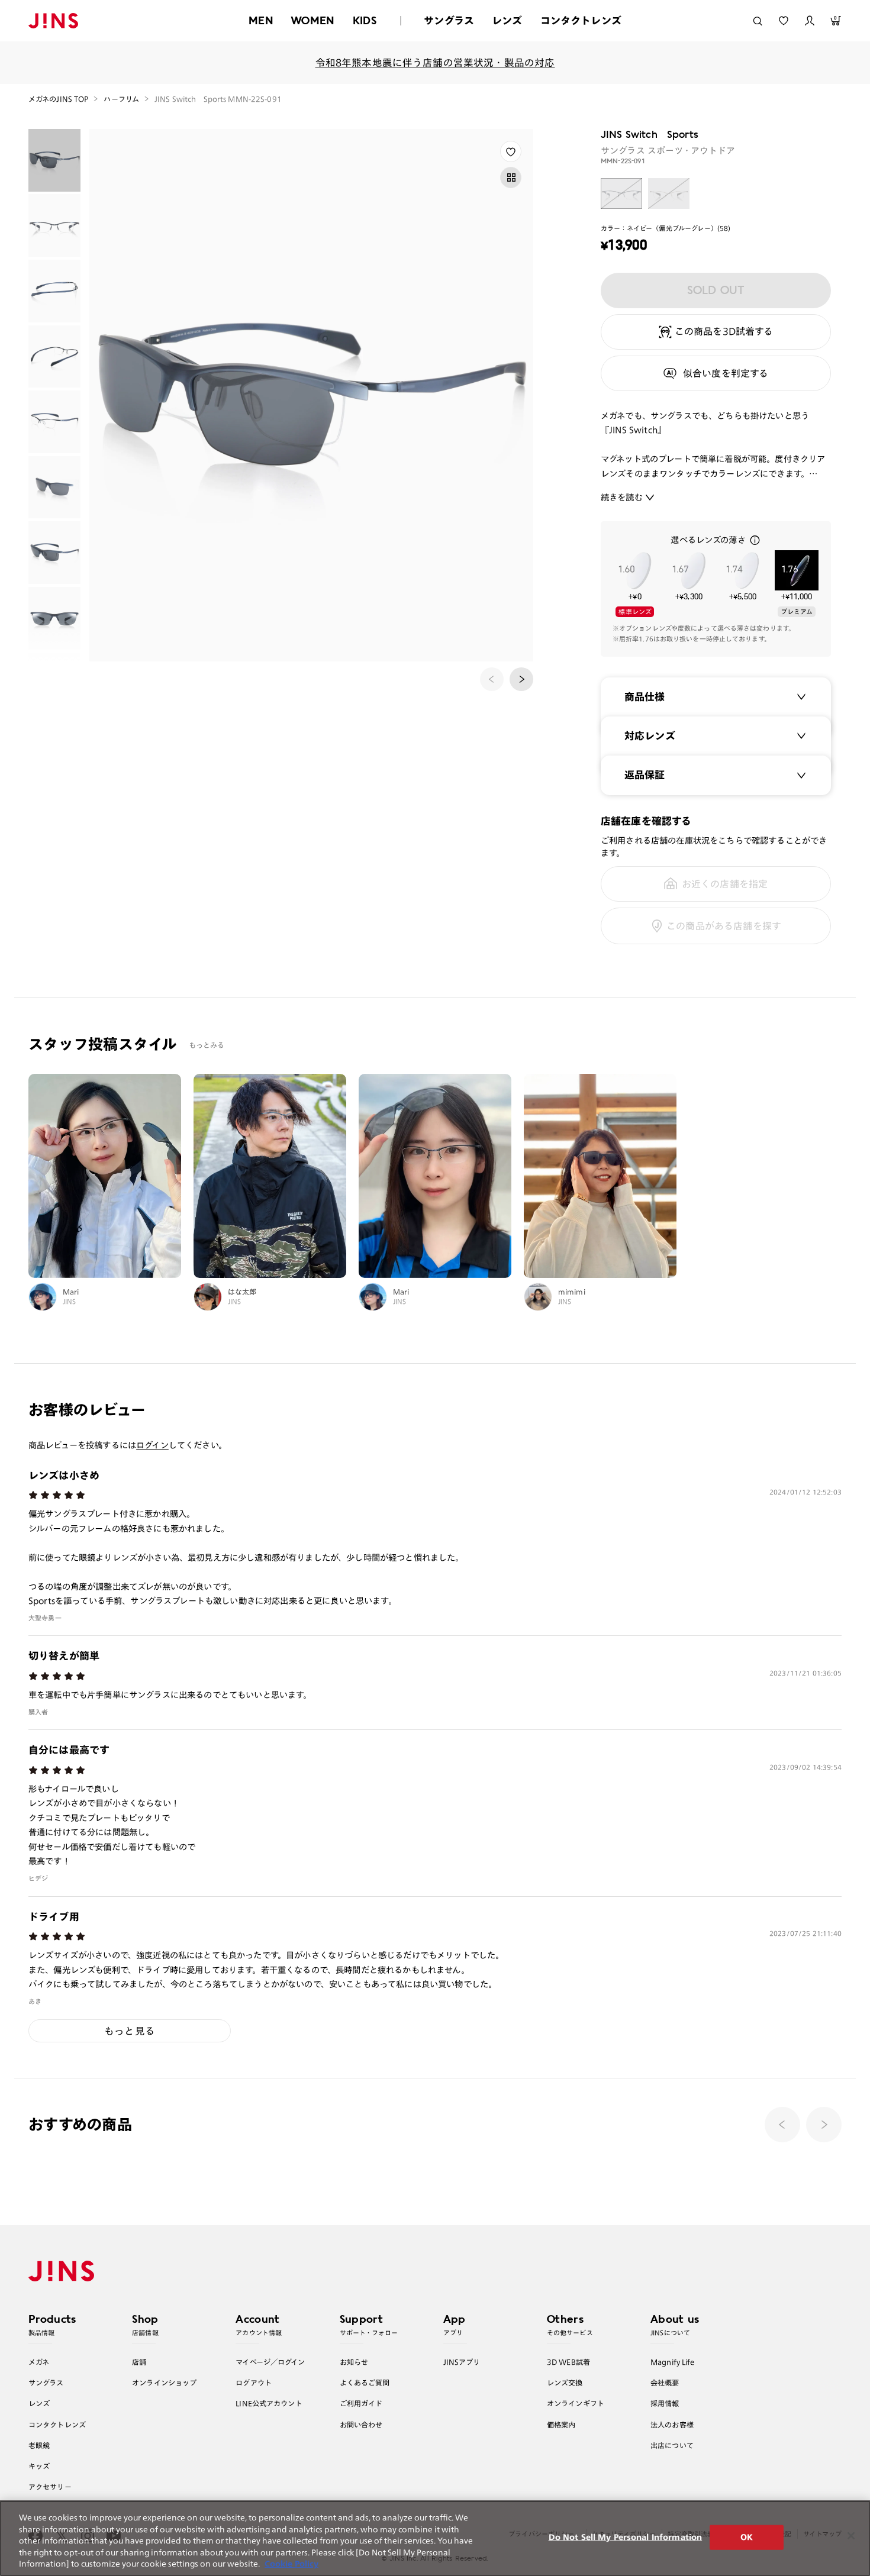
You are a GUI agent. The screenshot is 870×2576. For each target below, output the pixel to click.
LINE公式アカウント (269, 2403)
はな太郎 (242, 1292)
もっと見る (130, 2031)
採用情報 (665, 2403)
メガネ (39, 2362)
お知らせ (354, 2362)
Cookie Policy (291, 2564)
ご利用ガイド (361, 2403)
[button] (521, 679)
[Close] (851, 2536)
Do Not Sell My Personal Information (626, 2537)
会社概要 (665, 2383)
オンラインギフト (576, 2403)
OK (747, 2537)
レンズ (507, 20)
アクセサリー (50, 2487)
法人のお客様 (672, 2425)
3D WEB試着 (568, 2362)
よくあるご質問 (365, 2383)
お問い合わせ (361, 2425)
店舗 (139, 2362)
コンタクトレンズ (581, 20)
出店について (672, 2445)
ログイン (152, 1445)
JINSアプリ (462, 2362)
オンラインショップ (164, 2383)
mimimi (572, 1292)
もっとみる (207, 1045)
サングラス (449, 20)
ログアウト (254, 2383)
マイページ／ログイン (270, 2362)
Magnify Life (672, 2362)
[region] (435, 2538)
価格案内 (561, 2425)
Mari (71, 1292)
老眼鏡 (39, 2445)
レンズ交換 (565, 2383)
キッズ (39, 2466)
